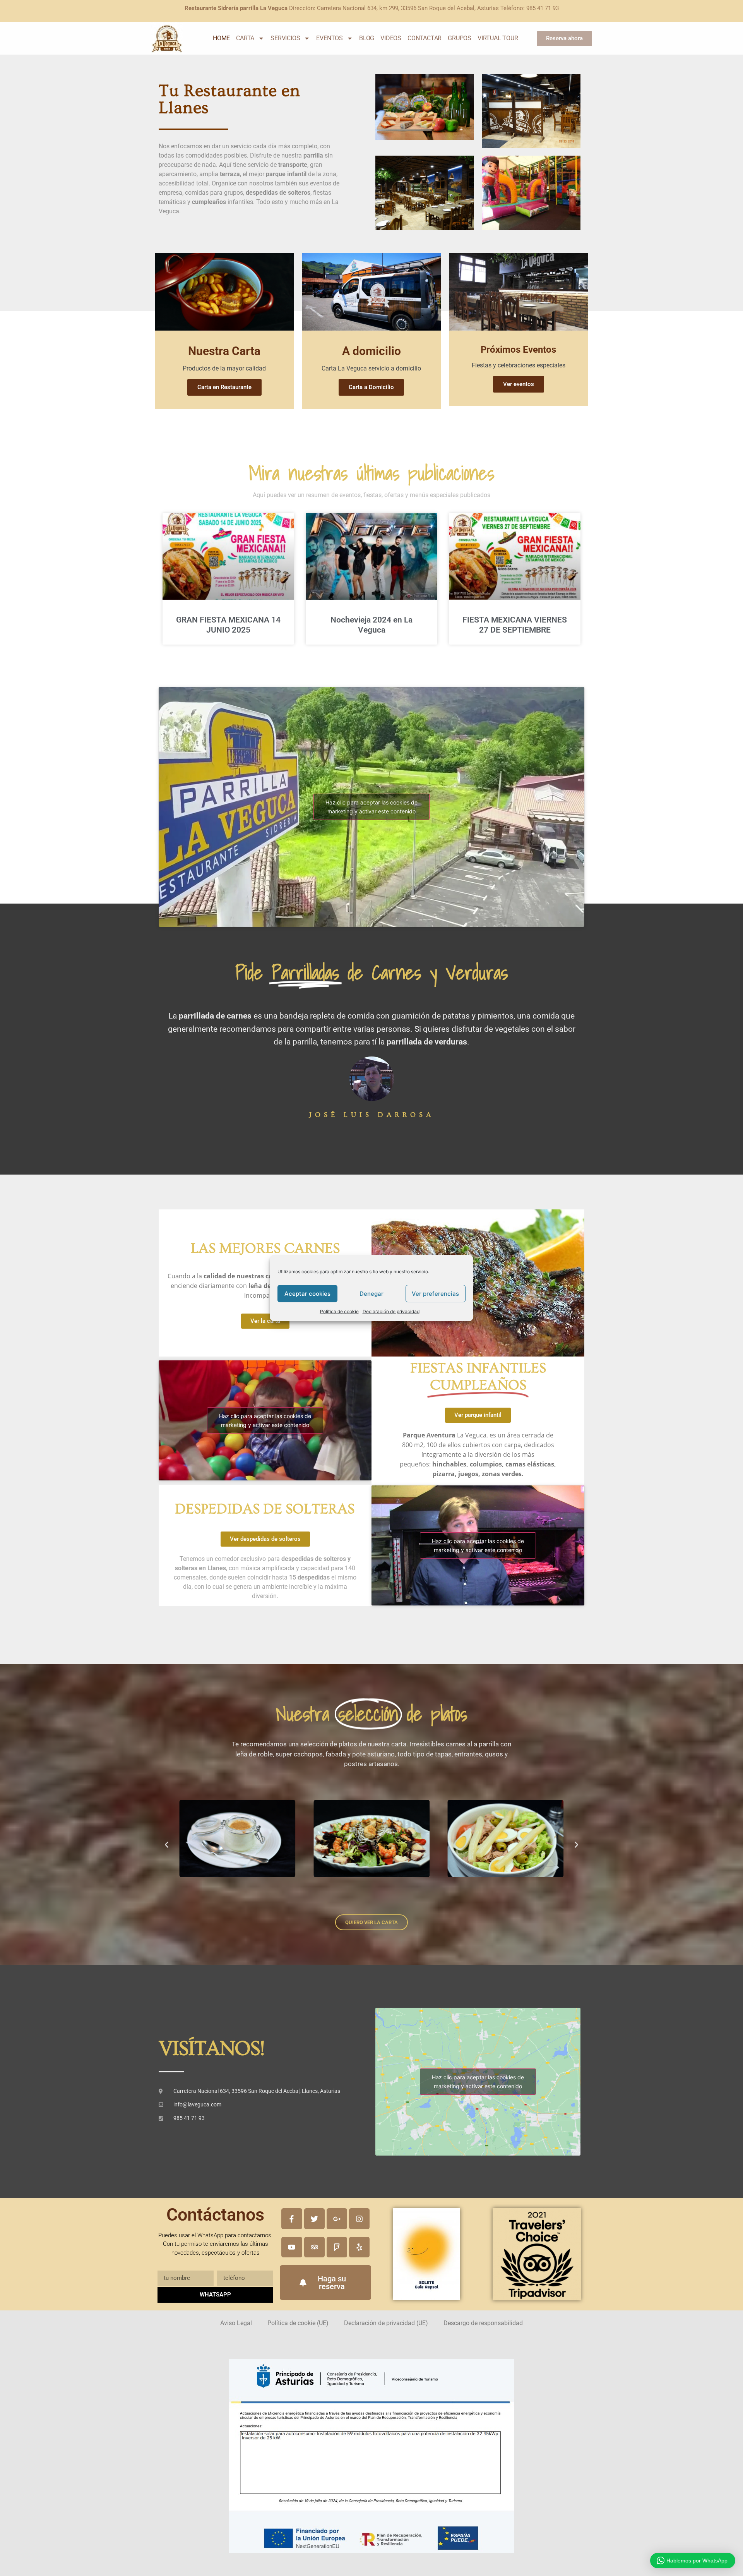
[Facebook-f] (292, 2218)
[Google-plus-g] (337, 2218)
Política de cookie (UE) (298, 2323)
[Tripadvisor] (314, 2247)
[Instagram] (359, 2218)
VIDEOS (391, 38)
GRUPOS (460, 38)
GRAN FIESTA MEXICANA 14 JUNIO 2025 (228, 625)
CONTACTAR (425, 38)
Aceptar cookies (307, 1294)
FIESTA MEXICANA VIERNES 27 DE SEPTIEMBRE (515, 625)
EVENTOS (330, 38)
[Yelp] (359, 2247)
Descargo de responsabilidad (483, 2323)
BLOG (367, 38)
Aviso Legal (236, 2323)
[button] (167, 1845)
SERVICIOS (285, 38)
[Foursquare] (337, 2247)
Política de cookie (339, 1311)
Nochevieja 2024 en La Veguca (371, 625)
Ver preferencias (435, 1294)
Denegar (371, 1294)
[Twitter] (314, 2218)
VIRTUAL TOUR (498, 38)
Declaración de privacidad (391, 1311)
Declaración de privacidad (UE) (386, 2323)
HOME (221, 38)
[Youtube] (292, 2247)
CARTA (245, 38)
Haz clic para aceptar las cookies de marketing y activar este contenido (371, 807)
